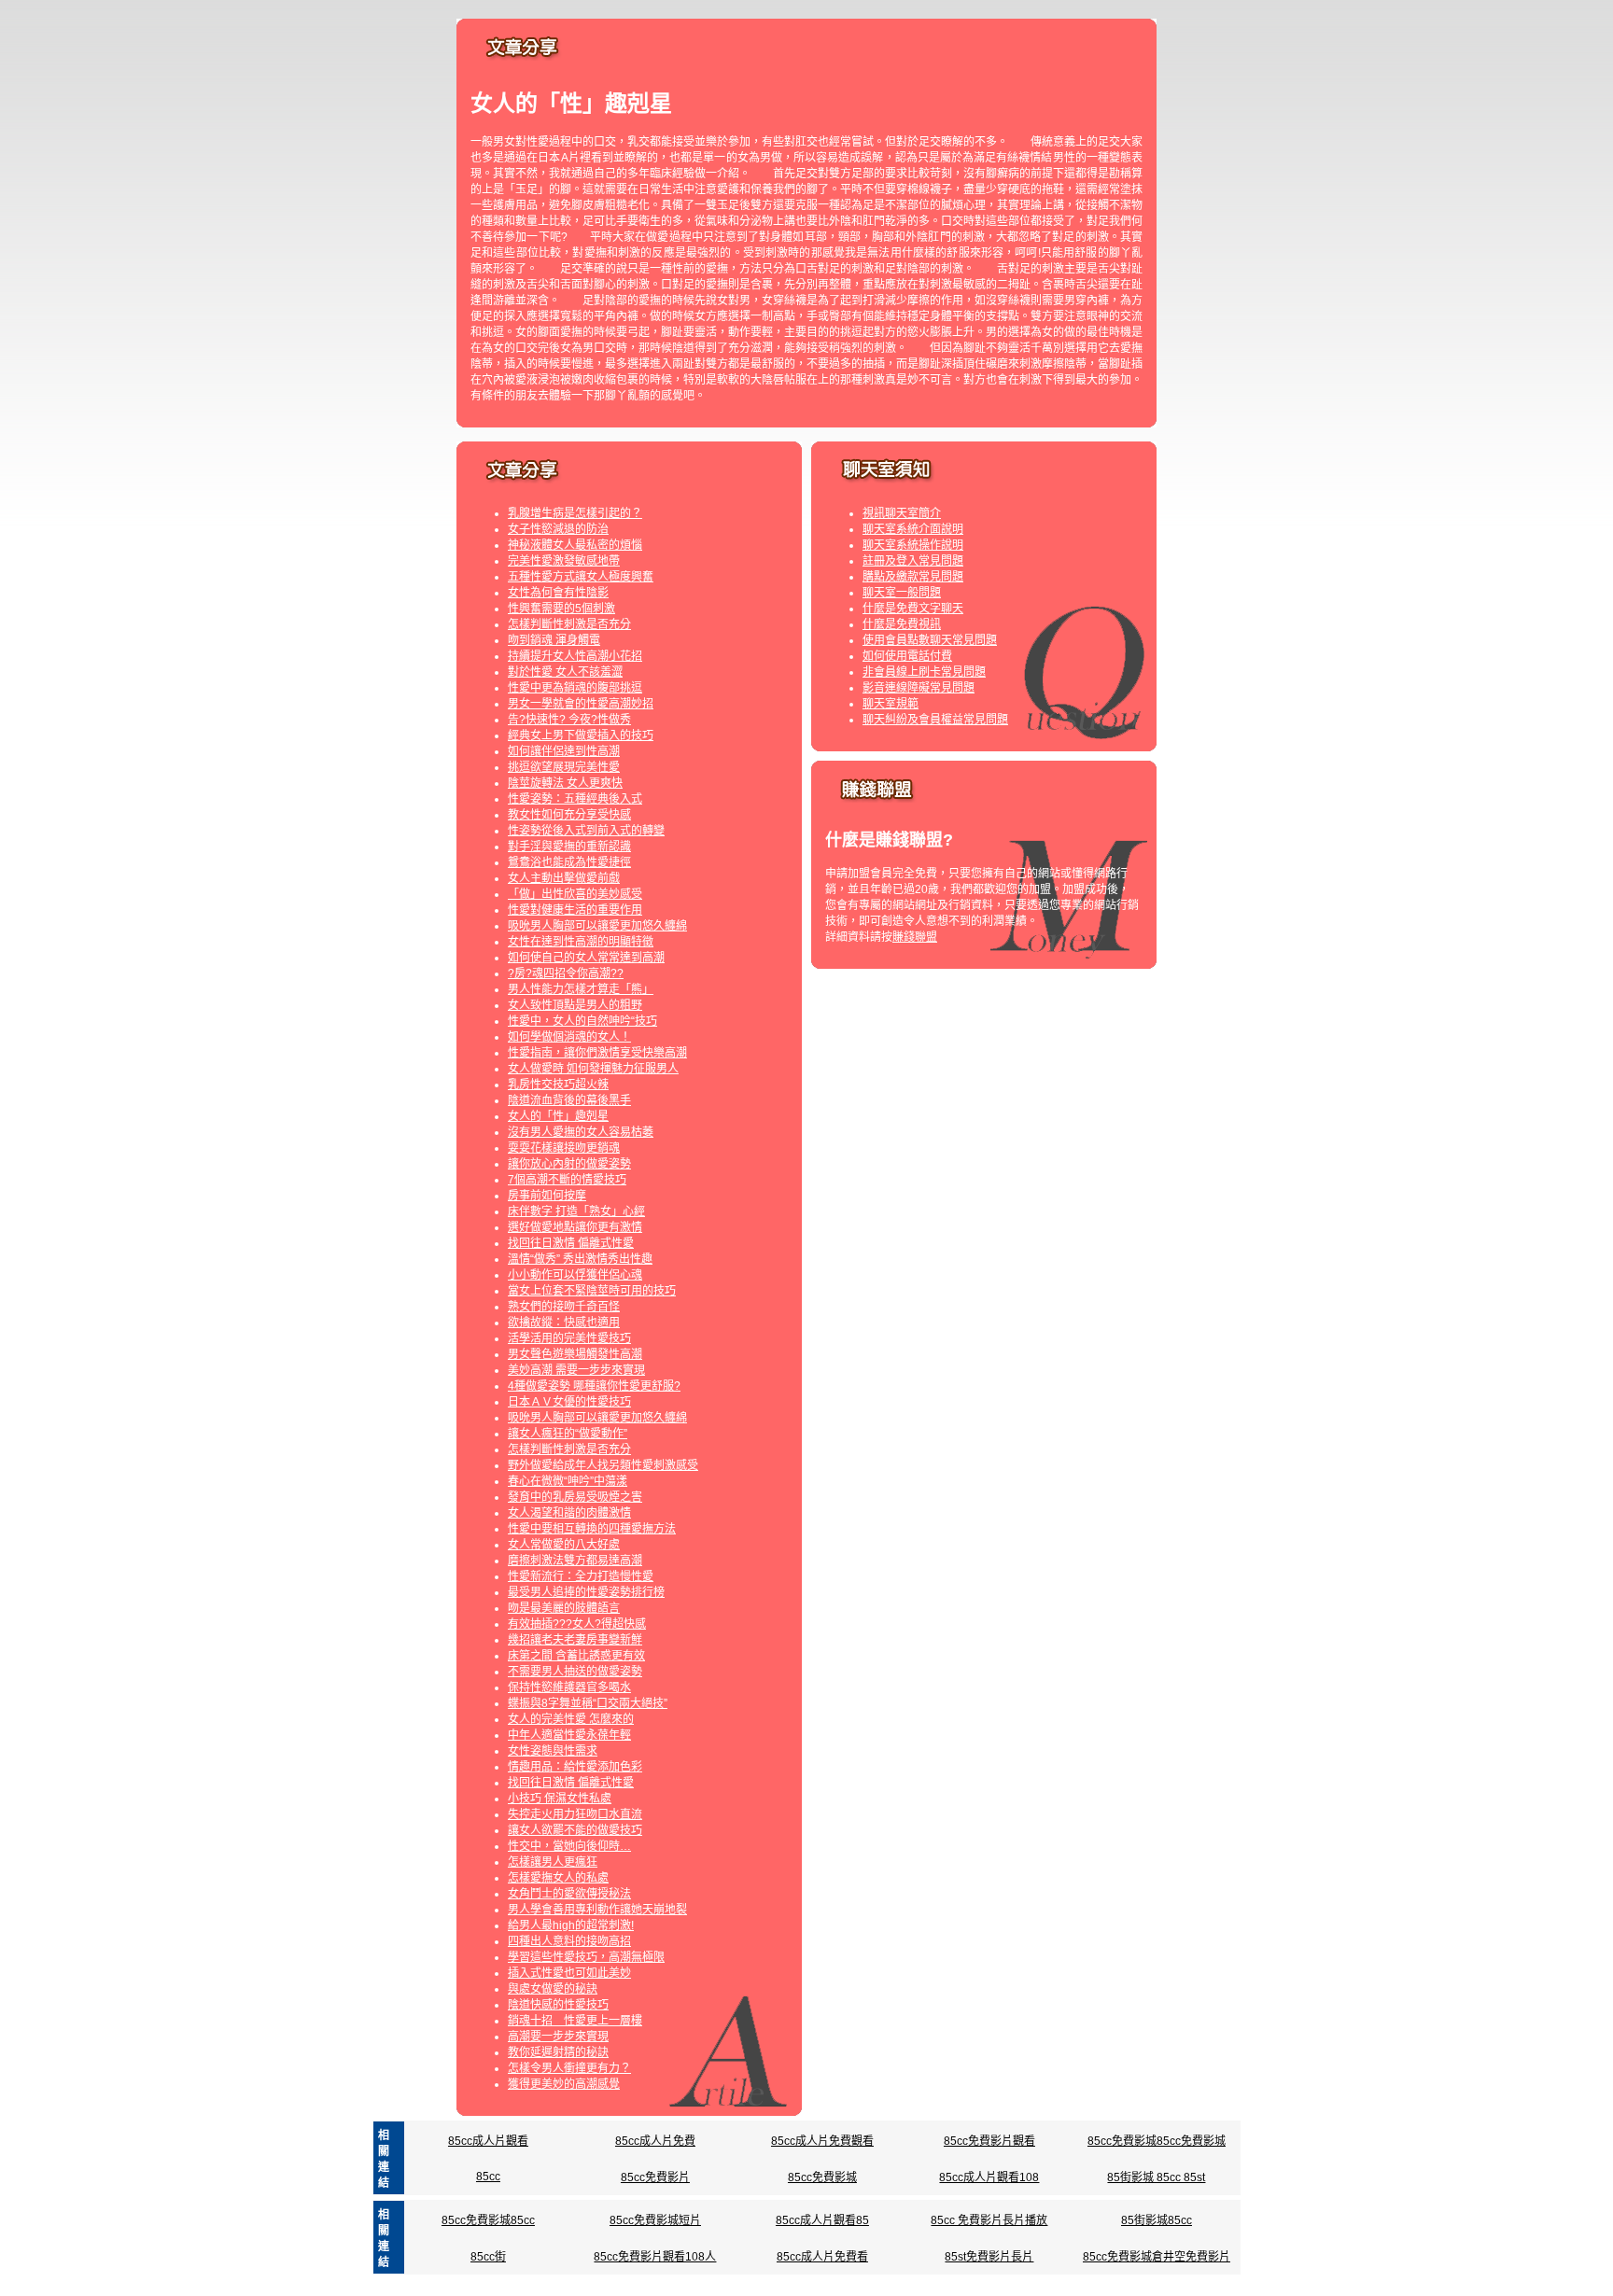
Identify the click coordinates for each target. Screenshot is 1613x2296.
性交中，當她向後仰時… (569, 1846)
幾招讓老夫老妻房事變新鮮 (575, 1640)
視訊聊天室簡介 (902, 513)
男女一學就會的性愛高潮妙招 (581, 704)
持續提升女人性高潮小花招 (575, 656)
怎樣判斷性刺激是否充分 (569, 624)
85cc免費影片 (655, 2177)
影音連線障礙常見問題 (919, 688)
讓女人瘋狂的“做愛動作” (568, 1434)
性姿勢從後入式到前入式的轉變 (586, 831)
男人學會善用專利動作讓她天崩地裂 (597, 1910)
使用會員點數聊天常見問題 (930, 640)
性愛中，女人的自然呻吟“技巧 (582, 1021)
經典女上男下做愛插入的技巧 (581, 735)
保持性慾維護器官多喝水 (569, 1687)
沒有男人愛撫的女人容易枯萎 (581, 1132)
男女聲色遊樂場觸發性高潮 (575, 1354)
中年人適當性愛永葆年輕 (569, 1735)
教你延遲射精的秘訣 (558, 2052)
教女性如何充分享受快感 (569, 815)
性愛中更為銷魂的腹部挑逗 (575, 688)
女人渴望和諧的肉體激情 (569, 1513)
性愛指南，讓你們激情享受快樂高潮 (597, 1053)
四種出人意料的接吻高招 (569, 1941)
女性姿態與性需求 (553, 1751)
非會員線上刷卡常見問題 (924, 672)
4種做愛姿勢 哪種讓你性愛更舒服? (594, 1386)
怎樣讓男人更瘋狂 (553, 1862)
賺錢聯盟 (915, 937)
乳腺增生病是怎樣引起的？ (575, 513)
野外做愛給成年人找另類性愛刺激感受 (603, 1465)
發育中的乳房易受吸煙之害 (575, 1497)
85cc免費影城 (822, 2177)
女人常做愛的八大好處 (564, 1545)
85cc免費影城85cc (488, 2220)
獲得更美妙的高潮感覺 (564, 2084)
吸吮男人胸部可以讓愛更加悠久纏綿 (597, 926)
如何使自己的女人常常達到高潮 (586, 958)
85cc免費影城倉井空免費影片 (1157, 2257)
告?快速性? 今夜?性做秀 (569, 720)
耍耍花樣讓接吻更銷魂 (564, 1148)
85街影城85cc (1157, 2220)
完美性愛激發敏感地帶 (564, 561)
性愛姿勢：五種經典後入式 (575, 799)
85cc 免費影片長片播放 (989, 2220)
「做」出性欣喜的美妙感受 (575, 894)
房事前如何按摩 (547, 1196)
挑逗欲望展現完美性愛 (564, 767)
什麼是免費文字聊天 (913, 609)
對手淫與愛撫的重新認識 (569, 847)
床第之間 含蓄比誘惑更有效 (576, 1656)
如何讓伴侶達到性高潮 (564, 751)
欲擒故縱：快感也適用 (564, 1323)
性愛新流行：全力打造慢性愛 (581, 1576)
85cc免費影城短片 (655, 2220)
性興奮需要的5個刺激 (561, 609)
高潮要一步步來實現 (558, 2037)
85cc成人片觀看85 (822, 2220)
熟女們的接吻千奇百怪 (564, 1307)
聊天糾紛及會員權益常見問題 (935, 720)
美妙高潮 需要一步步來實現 (576, 1370)
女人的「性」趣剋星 (558, 1116)
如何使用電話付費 (907, 656)
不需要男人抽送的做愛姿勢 (575, 1672)
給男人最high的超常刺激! (571, 1925)
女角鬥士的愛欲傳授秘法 (569, 1894)
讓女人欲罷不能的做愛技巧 (575, 1830)
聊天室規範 (891, 704)
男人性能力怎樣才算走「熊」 (581, 989)
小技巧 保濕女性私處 (560, 1799)
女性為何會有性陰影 (558, 593)
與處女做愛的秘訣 (553, 1989)
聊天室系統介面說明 (913, 529)
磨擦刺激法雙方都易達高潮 (575, 1561)
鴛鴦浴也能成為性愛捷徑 (569, 862)
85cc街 (488, 2257)
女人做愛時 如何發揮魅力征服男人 (593, 1069)
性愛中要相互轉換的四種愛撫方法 (592, 1529)
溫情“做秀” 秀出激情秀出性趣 (580, 1259)
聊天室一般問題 (902, 593)
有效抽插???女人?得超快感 (577, 1624)
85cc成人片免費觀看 (822, 2141)
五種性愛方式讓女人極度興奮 (581, 577)
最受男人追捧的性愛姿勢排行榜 (586, 1592)
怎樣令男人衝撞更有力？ (569, 2068)
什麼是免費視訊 (902, 624)
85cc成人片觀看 (488, 2141)
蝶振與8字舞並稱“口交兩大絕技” (588, 1703)
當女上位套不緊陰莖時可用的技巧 (592, 1291)
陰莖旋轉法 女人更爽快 (565, 783)
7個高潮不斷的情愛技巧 (567, 1180)
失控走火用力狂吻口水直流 (575, 1814)
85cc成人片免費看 (822, 2257)
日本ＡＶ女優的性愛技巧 (569, 1402)
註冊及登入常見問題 (913, 561)
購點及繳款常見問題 (913, 577)
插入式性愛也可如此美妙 (569, 1973)
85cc (488, 2177)
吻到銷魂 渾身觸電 (554, 640)
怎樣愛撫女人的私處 (558, 1878)
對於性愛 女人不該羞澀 (565, 672)
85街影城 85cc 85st (1156, 2177)
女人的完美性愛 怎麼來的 (571, 1719)
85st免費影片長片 (989, 2257)
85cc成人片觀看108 (989, 2177)
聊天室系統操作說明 (913, 545)
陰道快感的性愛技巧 (558, 2005)
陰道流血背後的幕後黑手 (569, 1100)
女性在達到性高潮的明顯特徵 (581, 942)
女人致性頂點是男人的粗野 (575, 1005)
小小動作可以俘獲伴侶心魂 (575, 1275)
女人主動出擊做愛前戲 (564, 878)
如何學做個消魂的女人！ (569, 1037)
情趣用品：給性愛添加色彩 (575, 1767)
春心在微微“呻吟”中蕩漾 (568, 1481)
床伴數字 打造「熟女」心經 (576, 1211)
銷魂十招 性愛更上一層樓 (575, 2021)
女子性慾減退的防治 (558, 529)
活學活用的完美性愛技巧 (569, 1338)
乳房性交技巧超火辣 (558, 1085)
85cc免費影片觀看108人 (655, 2257)
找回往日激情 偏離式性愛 (571, 1243)
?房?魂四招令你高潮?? (566, 973)
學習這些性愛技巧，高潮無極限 (586, 1957)
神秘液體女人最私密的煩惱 (575, 545)
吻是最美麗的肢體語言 (564, 1608)
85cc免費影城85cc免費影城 (1157, 2141)
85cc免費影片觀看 (989, 2141)
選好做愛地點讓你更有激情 (575, 1227)
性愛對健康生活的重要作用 (575, 910)
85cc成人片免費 (655, 2141)
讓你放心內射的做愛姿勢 (569, 1164)
